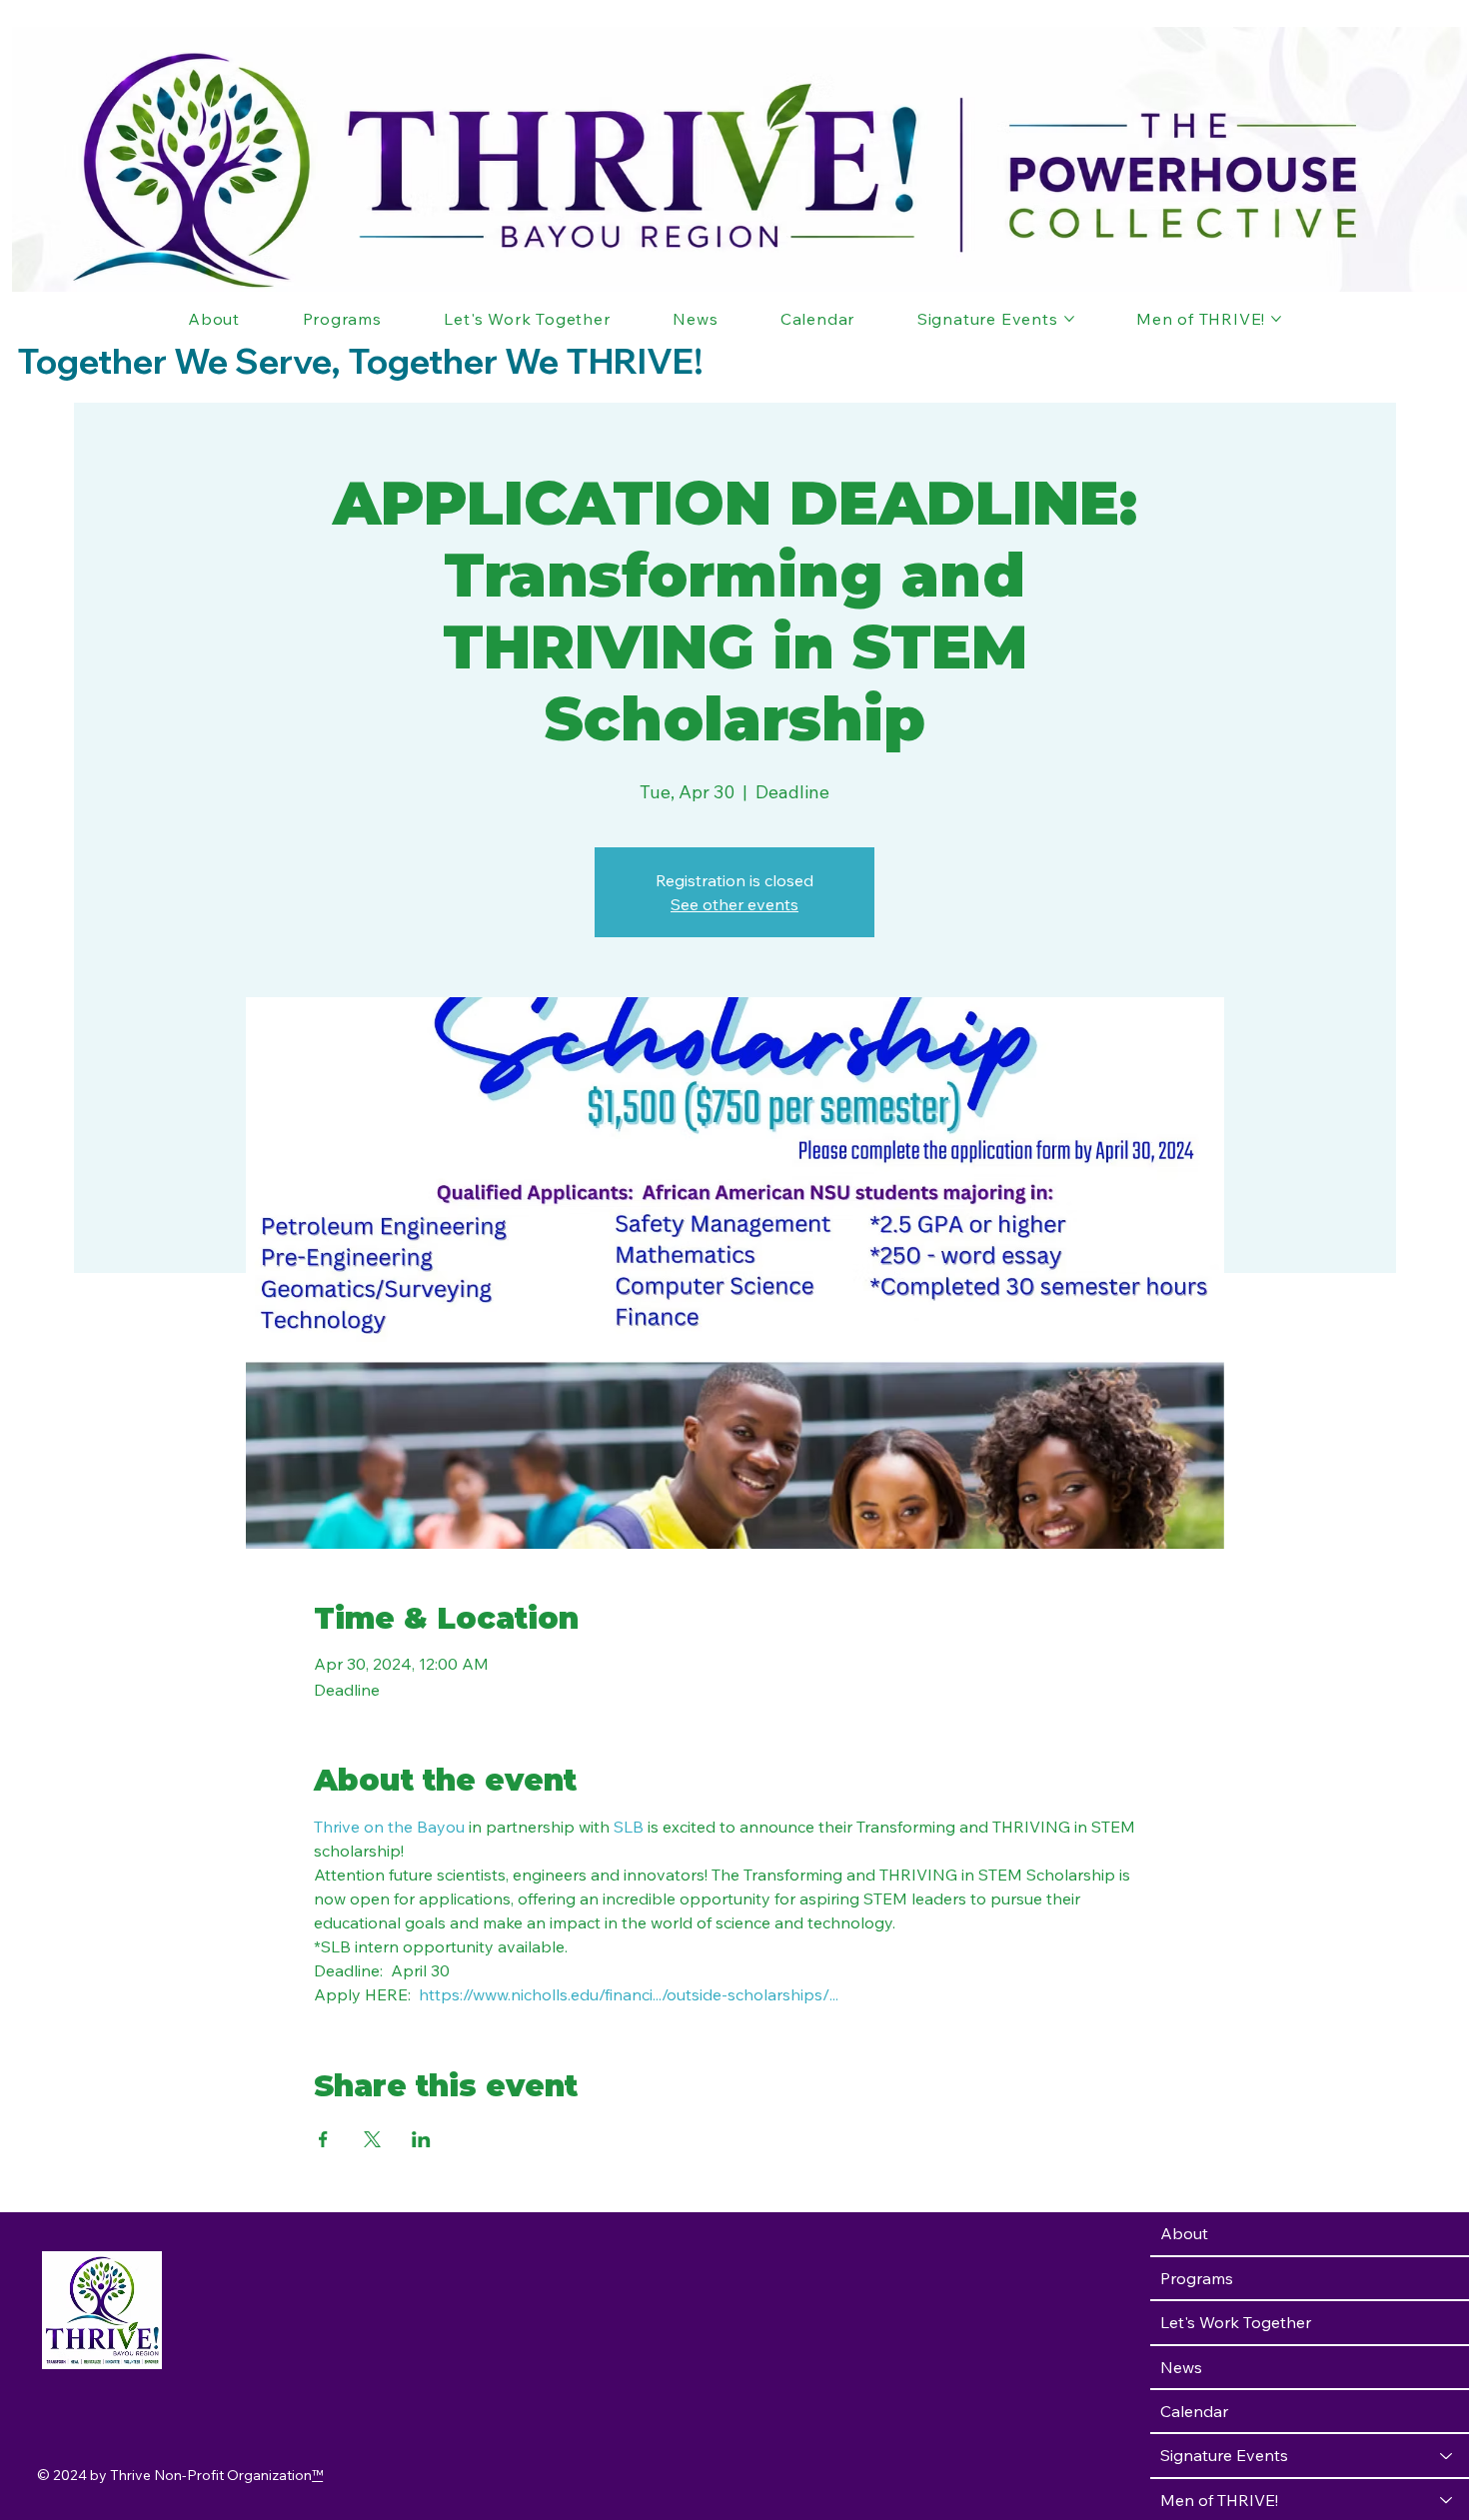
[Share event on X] (372, 2139)
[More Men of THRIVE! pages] (1276, 319)
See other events (734, 904)
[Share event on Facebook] (323, 2139)
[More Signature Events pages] (1069, 319)
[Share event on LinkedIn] (421, 2139)
